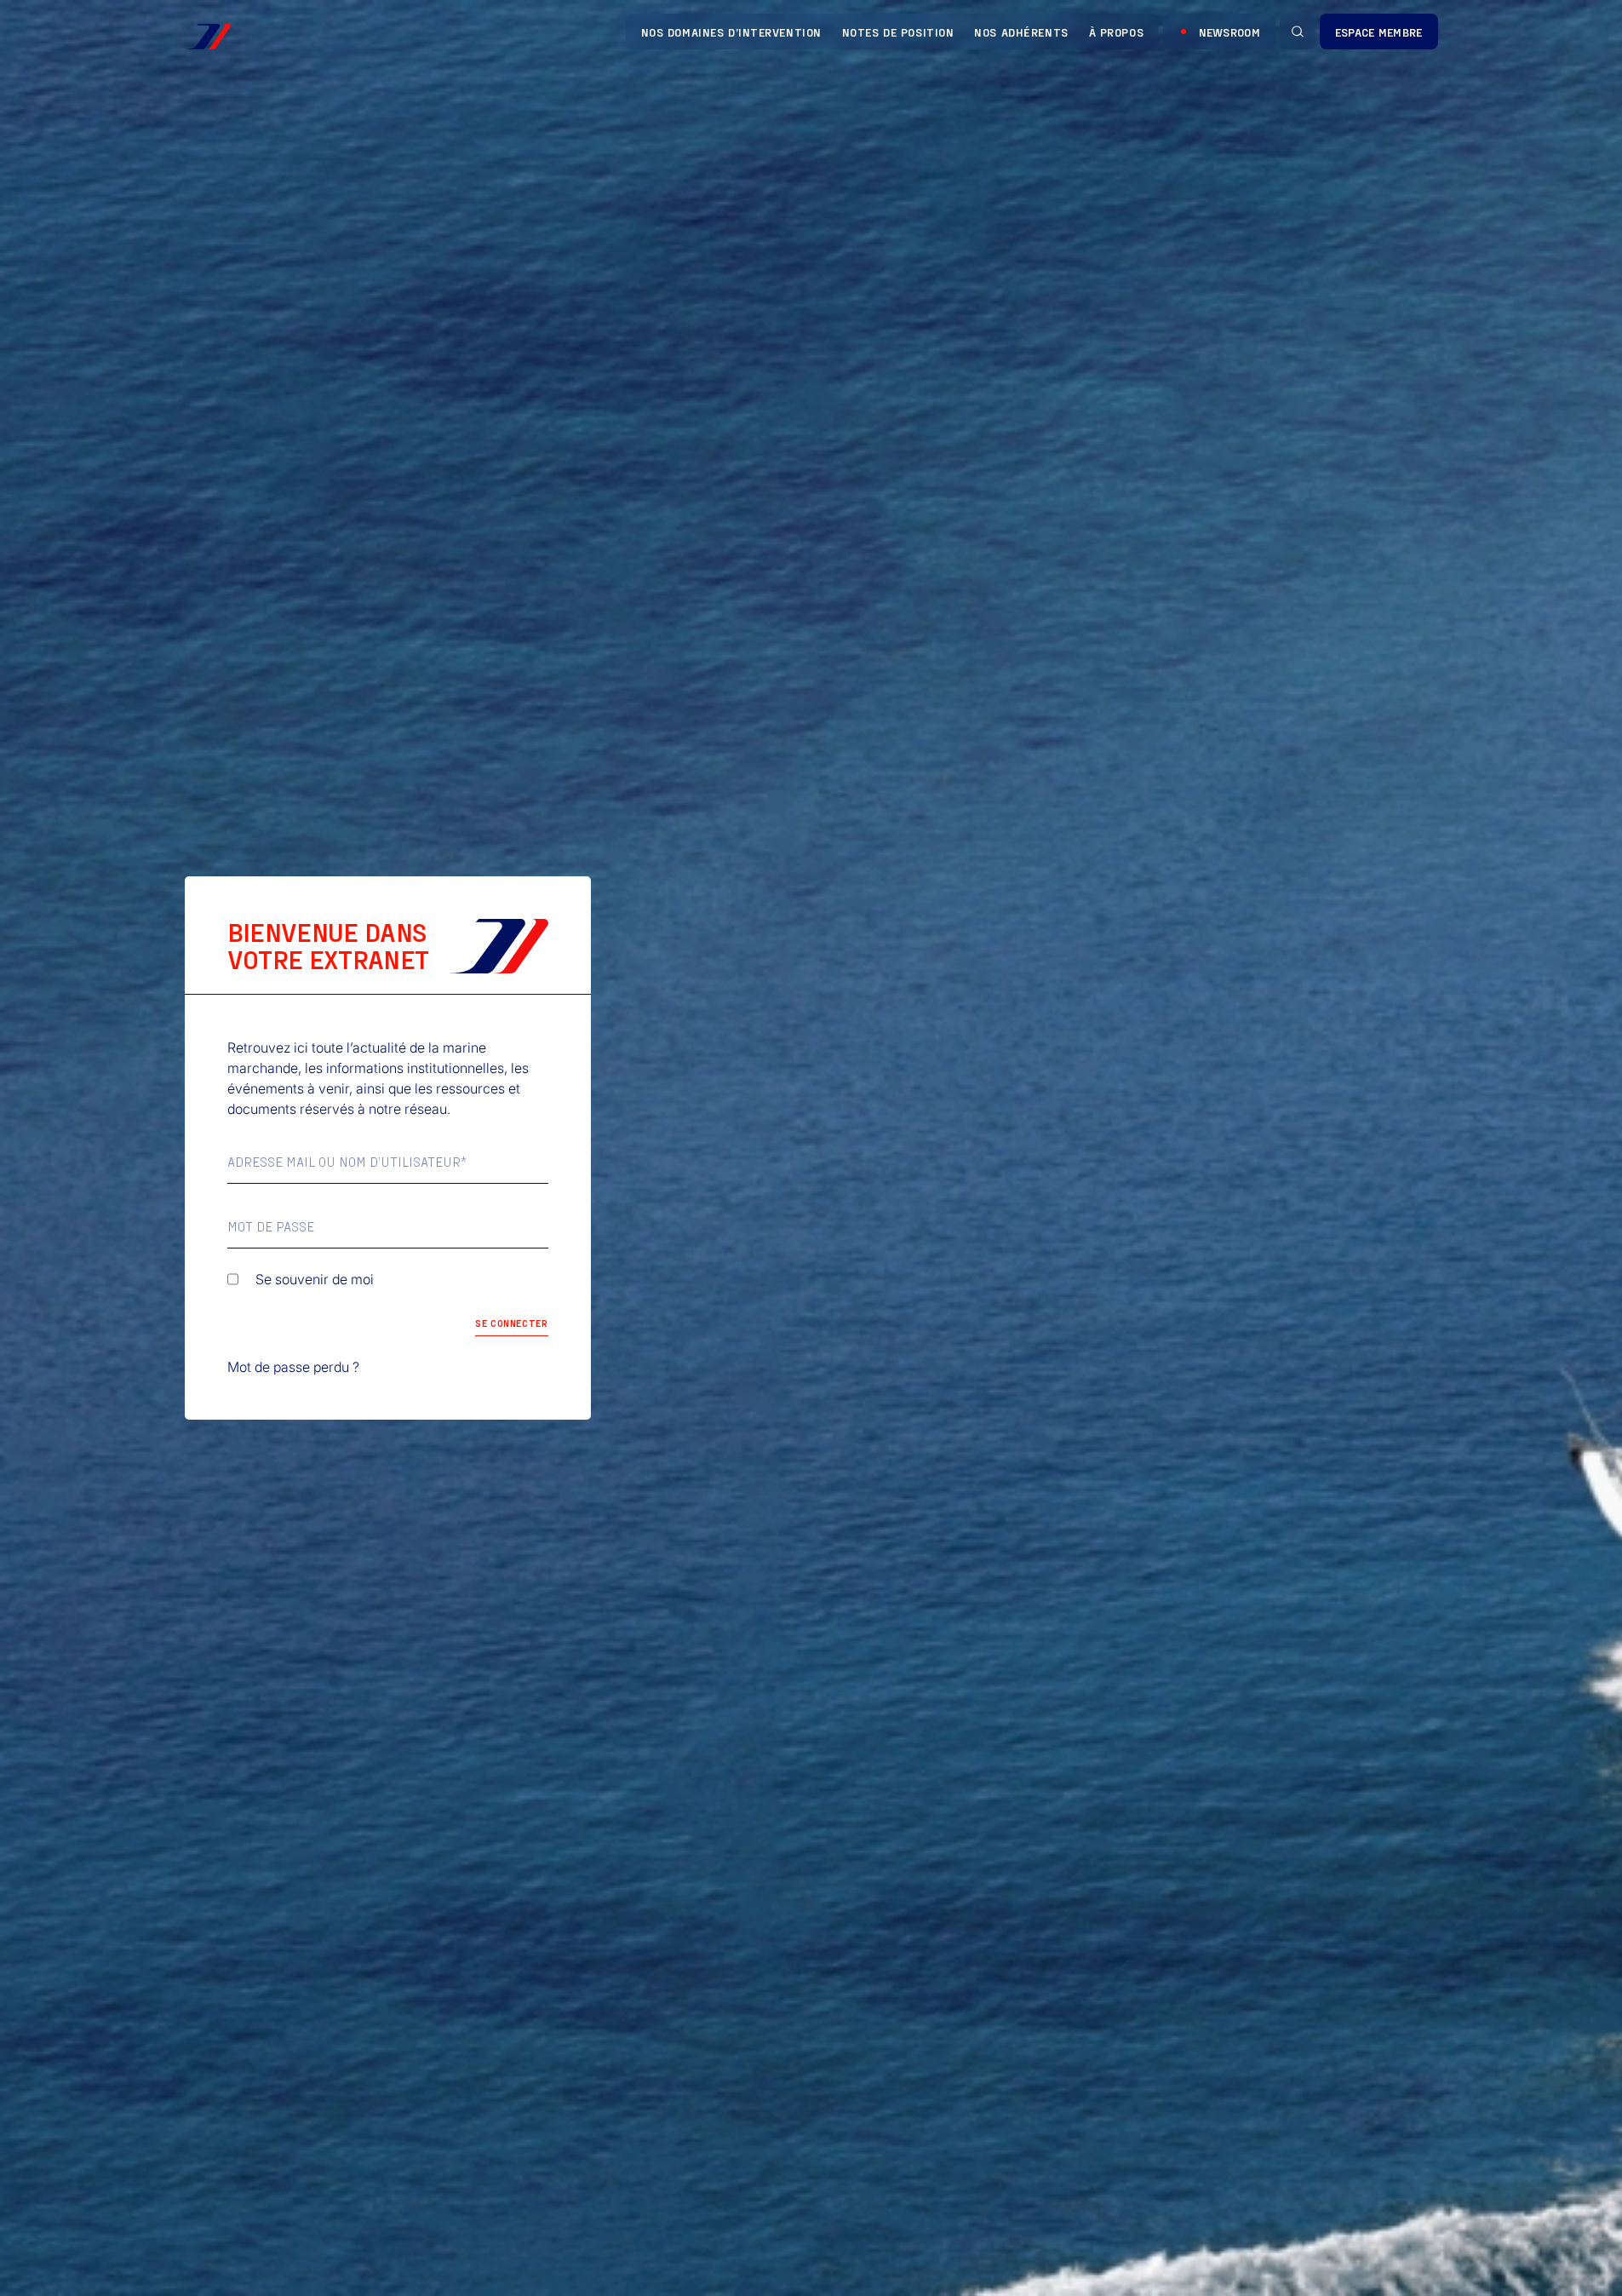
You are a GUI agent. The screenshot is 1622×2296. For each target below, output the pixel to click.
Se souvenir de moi (315, 1279)
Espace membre (1379, 32)
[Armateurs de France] (208, 37)
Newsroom (1229, 32)
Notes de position (898, 32)
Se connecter (511, 1323)
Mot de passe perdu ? (293, 1367)
